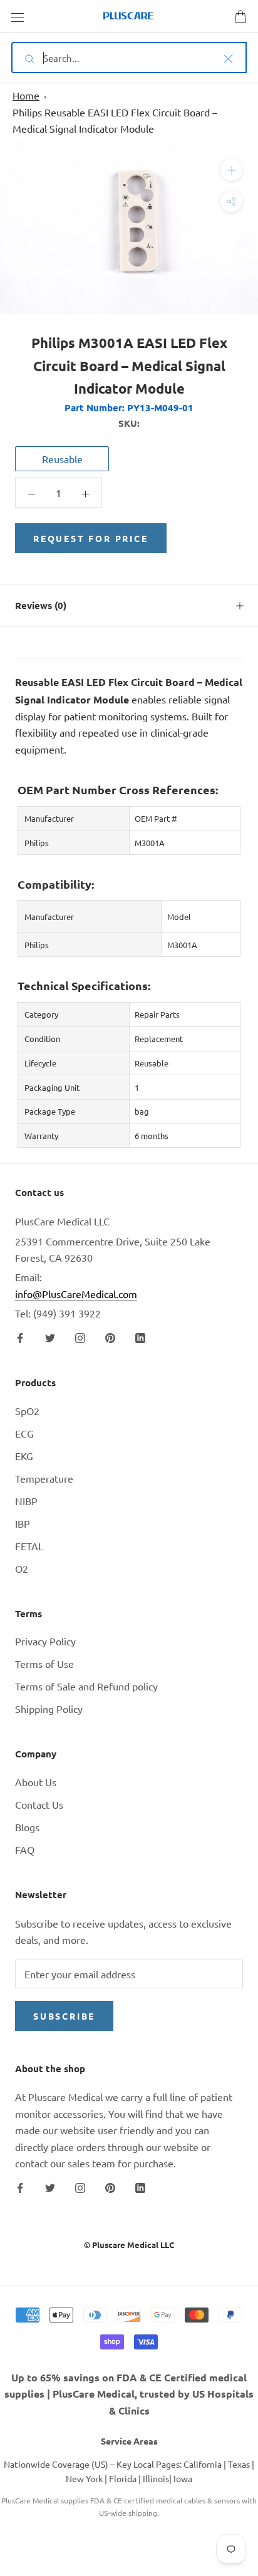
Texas (239, 2464)
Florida (123, 2478)
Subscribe (64, 2016)
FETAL (29, 1546)
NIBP (26, 1501)
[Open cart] (240, 16)
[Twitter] (50, 1337)
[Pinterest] (110, 1337)
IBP (23, 1523)
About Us (36, 1782)
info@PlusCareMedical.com (76, 1294)
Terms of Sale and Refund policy (86, 1686)
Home (26, 95)
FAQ (25, 1849)
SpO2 (27, 1411)
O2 (22, 1568)
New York (84, 2478)
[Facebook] (20, 1337)
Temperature (44, 1478)
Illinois (156, 2478)
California (203, 2464)
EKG (24, 1456)
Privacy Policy (45, 1641)
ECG (24, 1433)
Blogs (27, 1827)
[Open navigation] (18, 16)
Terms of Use (44, 1664)
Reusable (62, 459)
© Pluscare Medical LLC (129, 2245)
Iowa (183, 2478)
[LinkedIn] (140, 1337)
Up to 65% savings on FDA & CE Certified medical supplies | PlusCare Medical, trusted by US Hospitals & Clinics (129, 2394)
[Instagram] (80, 1337)
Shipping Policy (49, 1709)
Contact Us (39, 1804)
